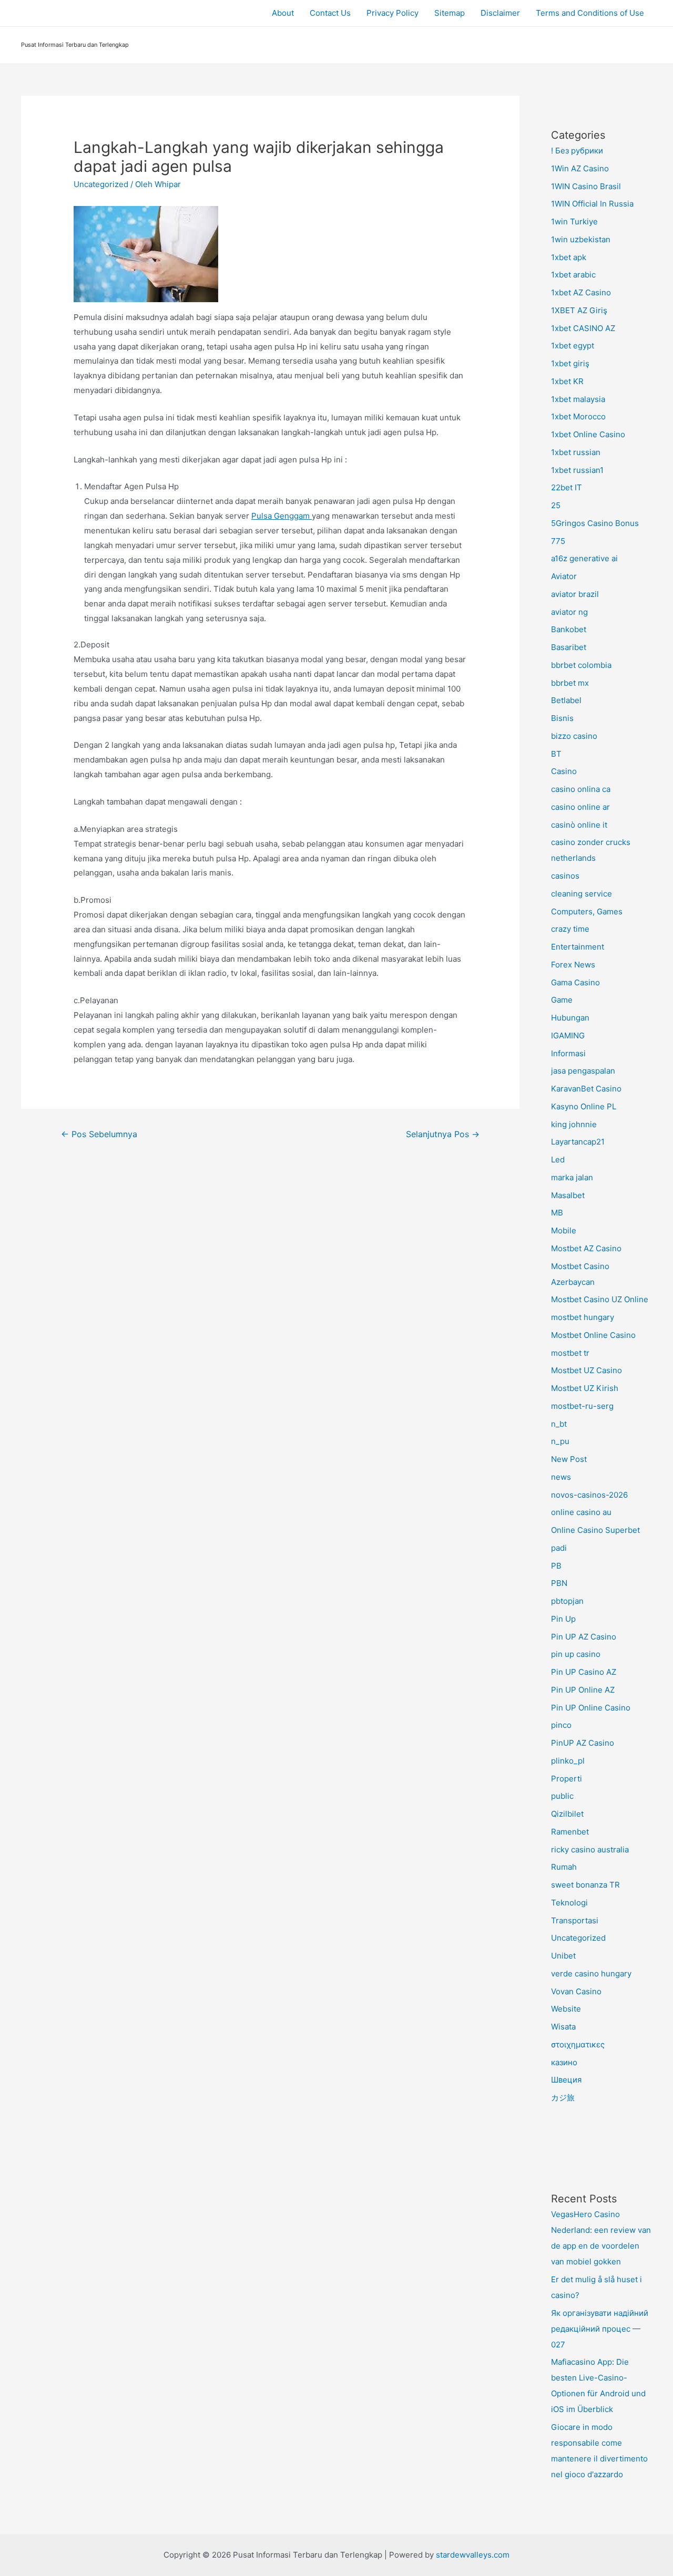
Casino (564, 771)
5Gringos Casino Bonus (595, 523)
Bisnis (562, 718)
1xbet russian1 (577, 470)
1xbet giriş (570, 363)
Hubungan (570, 1018)
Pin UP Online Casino (591, 1708)
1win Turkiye (574, 221)
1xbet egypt (573, 346)
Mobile (564, 1230)
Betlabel (566, 700)
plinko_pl (568, 1761)
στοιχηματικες (578, 2044)
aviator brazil (575, 594)
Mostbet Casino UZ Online (600, 1299)
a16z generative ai (584, 558)
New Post (569, 1459)
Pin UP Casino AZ (584, 1672)
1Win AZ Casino (580, 168)
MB (557, 1213)
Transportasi (575, 1920)
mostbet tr (570, 1353)
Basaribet (569, 647)
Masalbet (568, 1195)
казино (564, 2062)
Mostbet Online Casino (593, 1335)
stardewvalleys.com (473, 2555)
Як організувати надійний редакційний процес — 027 (600, 2329)
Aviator (564, 576)
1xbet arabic (573, 275)
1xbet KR (567, 381)
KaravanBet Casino (586, 1089)
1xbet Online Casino (588, 434)
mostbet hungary (583, 1317)
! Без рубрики (577, 151)
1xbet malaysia (578, 399)
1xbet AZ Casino (581, 292)
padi (559, 1548)
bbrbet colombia (581, 665)
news (561, 1477)
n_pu (560, 1441)
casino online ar (580, 807)
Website (566, 2009)
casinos (565, 876)
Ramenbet (570, 1832)
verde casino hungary (591, 1974)
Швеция (566, 2080)
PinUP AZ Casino (583, 1743)
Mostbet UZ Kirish (585, 1388)
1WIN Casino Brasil (586, 186)
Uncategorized (101, 184)
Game (562, 1000)
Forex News (573, 965)
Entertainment (578, 947)
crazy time (570, 929)
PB (556, 1566)
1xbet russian (576, 452)
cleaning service (582, 894)
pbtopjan (567, 1601)
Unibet (563, 1956)
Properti (567, 1779)
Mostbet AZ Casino (586, 1248)
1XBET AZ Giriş (579, 310)
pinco (561, 1725)
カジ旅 (563, 2098)
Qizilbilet (567, 1814)
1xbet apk (569, 257)
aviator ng (569, 612)
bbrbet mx (570, 683)
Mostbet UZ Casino (587, 1370)
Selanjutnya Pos (443, 1134)
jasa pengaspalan (583, 1071)
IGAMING (568, 1035)
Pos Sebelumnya (99, 1134)
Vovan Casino (576, 1991)
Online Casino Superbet (595, 1530)
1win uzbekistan (581, 239)
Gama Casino (575, 982)
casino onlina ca (581, 789)
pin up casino (576, 1654)
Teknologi (569, 1903)
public (562, 1796)
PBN (559, 1583)
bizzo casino (574, 736)
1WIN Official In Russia (592, 204)
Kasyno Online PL (584, 1106)
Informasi (568, 1053)
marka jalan (572, 1177)
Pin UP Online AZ (583, 1690)
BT (556, 754)
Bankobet (569, 629)
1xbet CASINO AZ (583, 328)
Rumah (564, 1867)
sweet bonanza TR (585, 1885)
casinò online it (579, 825)
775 (558, 541)
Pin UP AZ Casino (584, 1637)
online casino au (581, 1512)
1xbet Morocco (578, 416)
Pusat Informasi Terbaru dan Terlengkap (75, 45)
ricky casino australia (590, 1849)
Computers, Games (587, 911)
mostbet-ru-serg (582, 1406)
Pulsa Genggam (282, 516)
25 (556, 505)
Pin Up (563, 1619)
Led (558, 1160)
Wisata (563, 2027)
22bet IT (567, 487)
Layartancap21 (578, 1142)
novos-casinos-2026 (589, 1495)
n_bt (559, 1424)
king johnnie (574, 1124)
